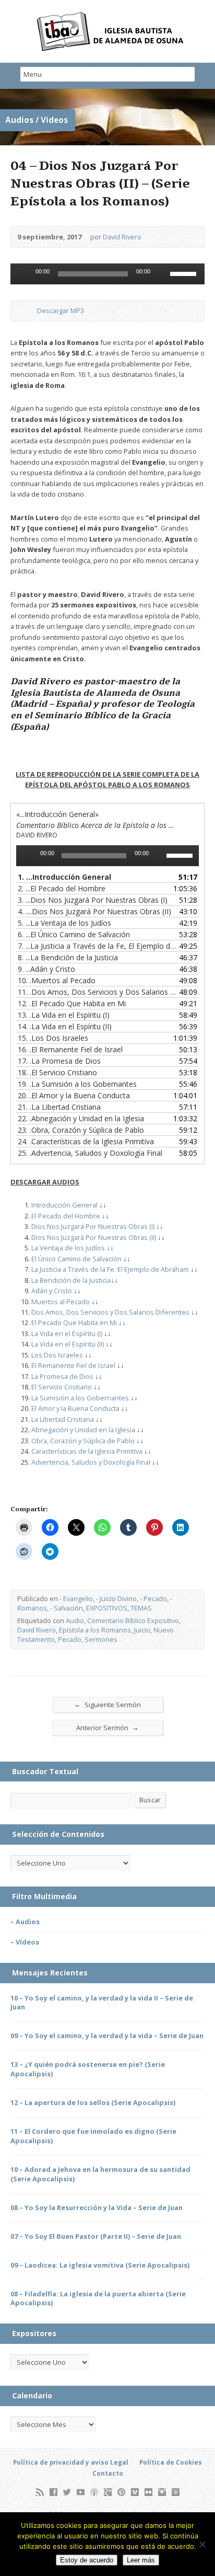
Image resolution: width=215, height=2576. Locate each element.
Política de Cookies (171, 2462)
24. (86, 1141)
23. (81, 1130)
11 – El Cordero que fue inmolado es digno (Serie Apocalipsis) (93, 2136)
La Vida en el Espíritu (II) (68, 1344)
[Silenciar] (162, 274)
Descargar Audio (28, 311)
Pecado (70, 1639)
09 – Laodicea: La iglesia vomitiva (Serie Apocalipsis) (100, 2265)
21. (59, 1107)
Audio (75, 1620)
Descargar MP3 (61, 310)
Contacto (108, 2473)
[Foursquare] (176, 2492)
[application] (107, 274)
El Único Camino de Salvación (76, 1259)
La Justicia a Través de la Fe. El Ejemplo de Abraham (110, 1269)
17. (59, 1061)
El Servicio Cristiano (62, 1387)
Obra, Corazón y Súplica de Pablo (83, 1441)
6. (74, 934)
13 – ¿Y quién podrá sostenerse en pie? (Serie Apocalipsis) (88, 2069)
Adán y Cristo (52, 1291)
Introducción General (64, 1205)
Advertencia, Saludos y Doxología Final (91, 1462)
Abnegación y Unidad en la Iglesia (83, 1430)
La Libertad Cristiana (63, 1419)
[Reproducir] (24, 274)
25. (90, 1153)
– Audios (25, 1922)
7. (97, 946)
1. (64, 877)
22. (81, 1118)
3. (93, 900)
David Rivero (122, 237)
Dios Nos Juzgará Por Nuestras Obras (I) (93, 1226)
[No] (202, 2544)
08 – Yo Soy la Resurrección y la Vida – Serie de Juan (97, 2207)
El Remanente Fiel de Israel (73, 1365)
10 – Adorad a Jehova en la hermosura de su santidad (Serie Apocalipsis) (100, 2174)
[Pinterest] (121, 2492)
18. (57, 1072)
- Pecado (153, 1598)
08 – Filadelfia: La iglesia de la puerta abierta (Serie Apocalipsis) (98, 2298)
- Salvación (67, 1608)
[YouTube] (81, 2492)
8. (68, 957)
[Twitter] (67, 2492)
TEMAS (141, 1608)
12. (72, 1003)
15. (53, 1038)
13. (64, 1015)
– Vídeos (25, 1942)
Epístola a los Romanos (95, 1630)
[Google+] (108, 2492)
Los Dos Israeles (57, 1355)
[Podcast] (94, 2492)
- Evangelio (76, 1598)
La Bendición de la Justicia (71, 1280)
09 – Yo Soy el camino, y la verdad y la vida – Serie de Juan (107, 2035)
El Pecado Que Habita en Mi (74, 1322)
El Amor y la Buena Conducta (75, 1408)
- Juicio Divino (116, 1598)
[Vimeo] (135, 2492)
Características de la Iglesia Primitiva (87, 1451)
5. (64, 923)
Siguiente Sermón (107, 1704)
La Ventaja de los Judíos (68, 1248)
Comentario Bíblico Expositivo (133, 1620)
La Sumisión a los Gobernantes (80, 1398)
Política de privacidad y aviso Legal (71, 2462)
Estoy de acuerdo (87, 2560)
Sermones (101, 1639)
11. (97, 992)
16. (70, 1049)
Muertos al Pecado (61, 1302)
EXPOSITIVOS (107, 1608)
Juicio (142, 1630)
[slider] (185, 273)
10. (57, 980)
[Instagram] (162, 2492)
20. (74, 1095)
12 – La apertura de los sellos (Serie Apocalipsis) (93, 2102)
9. (46, 969)
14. (65, 1026)
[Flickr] (148, 2492)
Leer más (141, 2560)
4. (94, 911)
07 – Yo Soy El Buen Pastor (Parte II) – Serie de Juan (96, 2236)
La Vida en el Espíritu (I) (67, 1333)
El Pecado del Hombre (67, 1216)
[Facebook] (53, 2492)
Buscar (150, 1800)
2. (62, 888)
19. (77, 1084)
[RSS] (40, 2492)
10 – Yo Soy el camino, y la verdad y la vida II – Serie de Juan (102, 2003)
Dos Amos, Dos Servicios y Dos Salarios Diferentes (110, 1312)
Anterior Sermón (107, 1727)
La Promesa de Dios (62, 1376)
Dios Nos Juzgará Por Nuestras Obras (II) (94, 1237)
